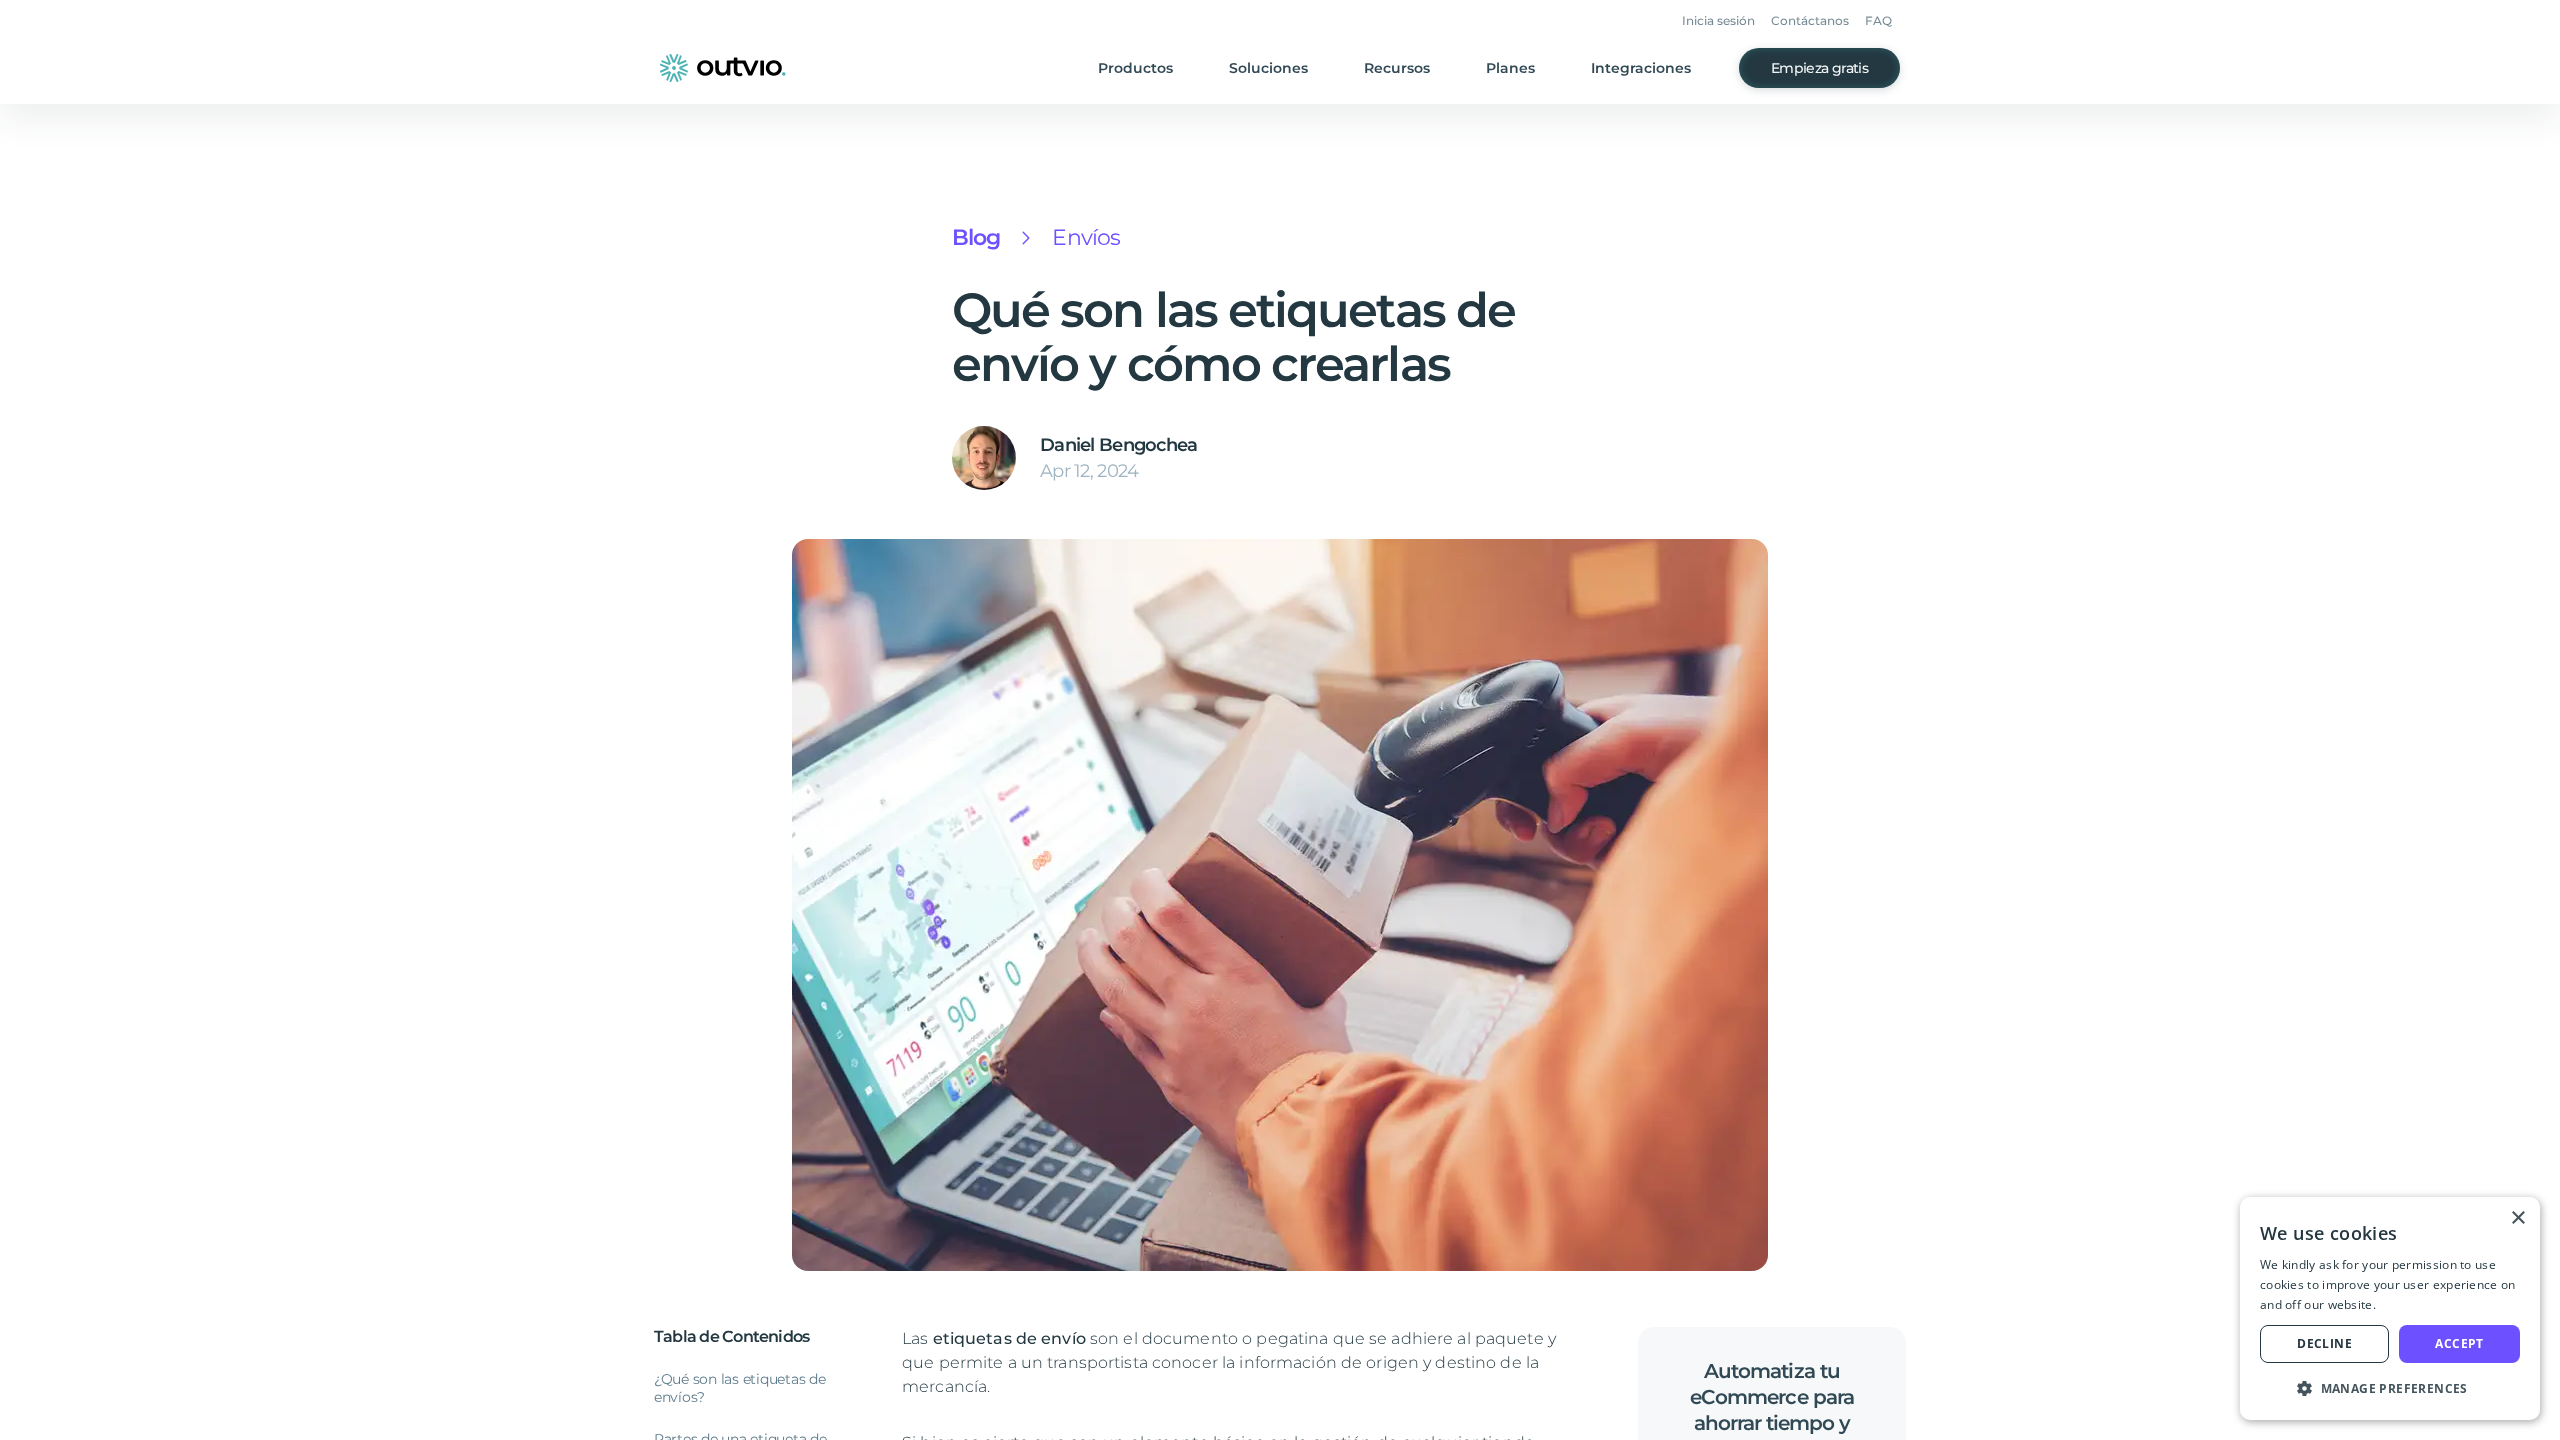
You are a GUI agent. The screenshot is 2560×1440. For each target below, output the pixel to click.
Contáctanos (1810, 20)
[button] (2390, 1388)
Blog (976, 237)
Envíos (1086, 237)
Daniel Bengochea (1118, 445)
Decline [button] (2324, 1343)
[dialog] (2390, 1308)
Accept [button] (2459, 1343)
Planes (1510, 68)
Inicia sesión (1718, 20)
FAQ (1878, 20)
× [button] (2517, 1218)
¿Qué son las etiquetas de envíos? (740, 1388)
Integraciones (1641, 68)
